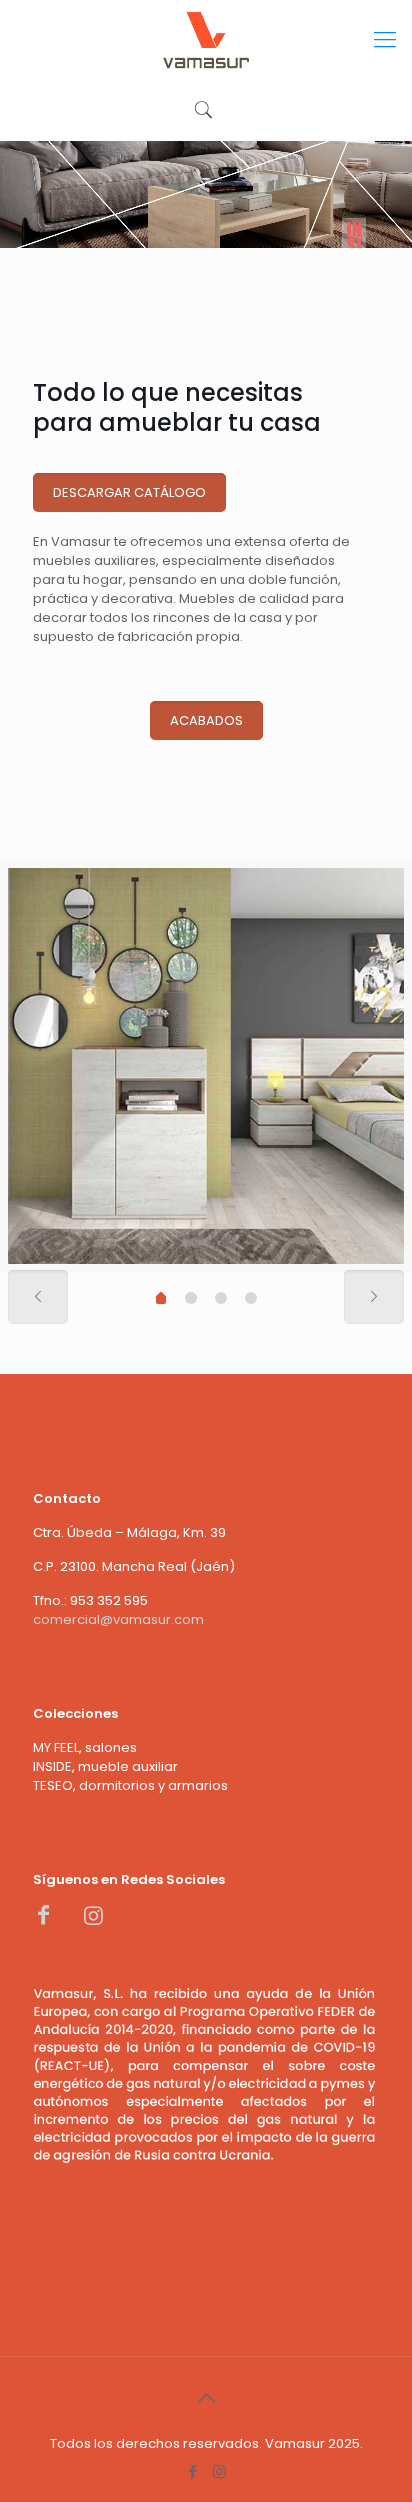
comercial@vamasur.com (118, 1619)
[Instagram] (219, 2471)
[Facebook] (192, 2471)
